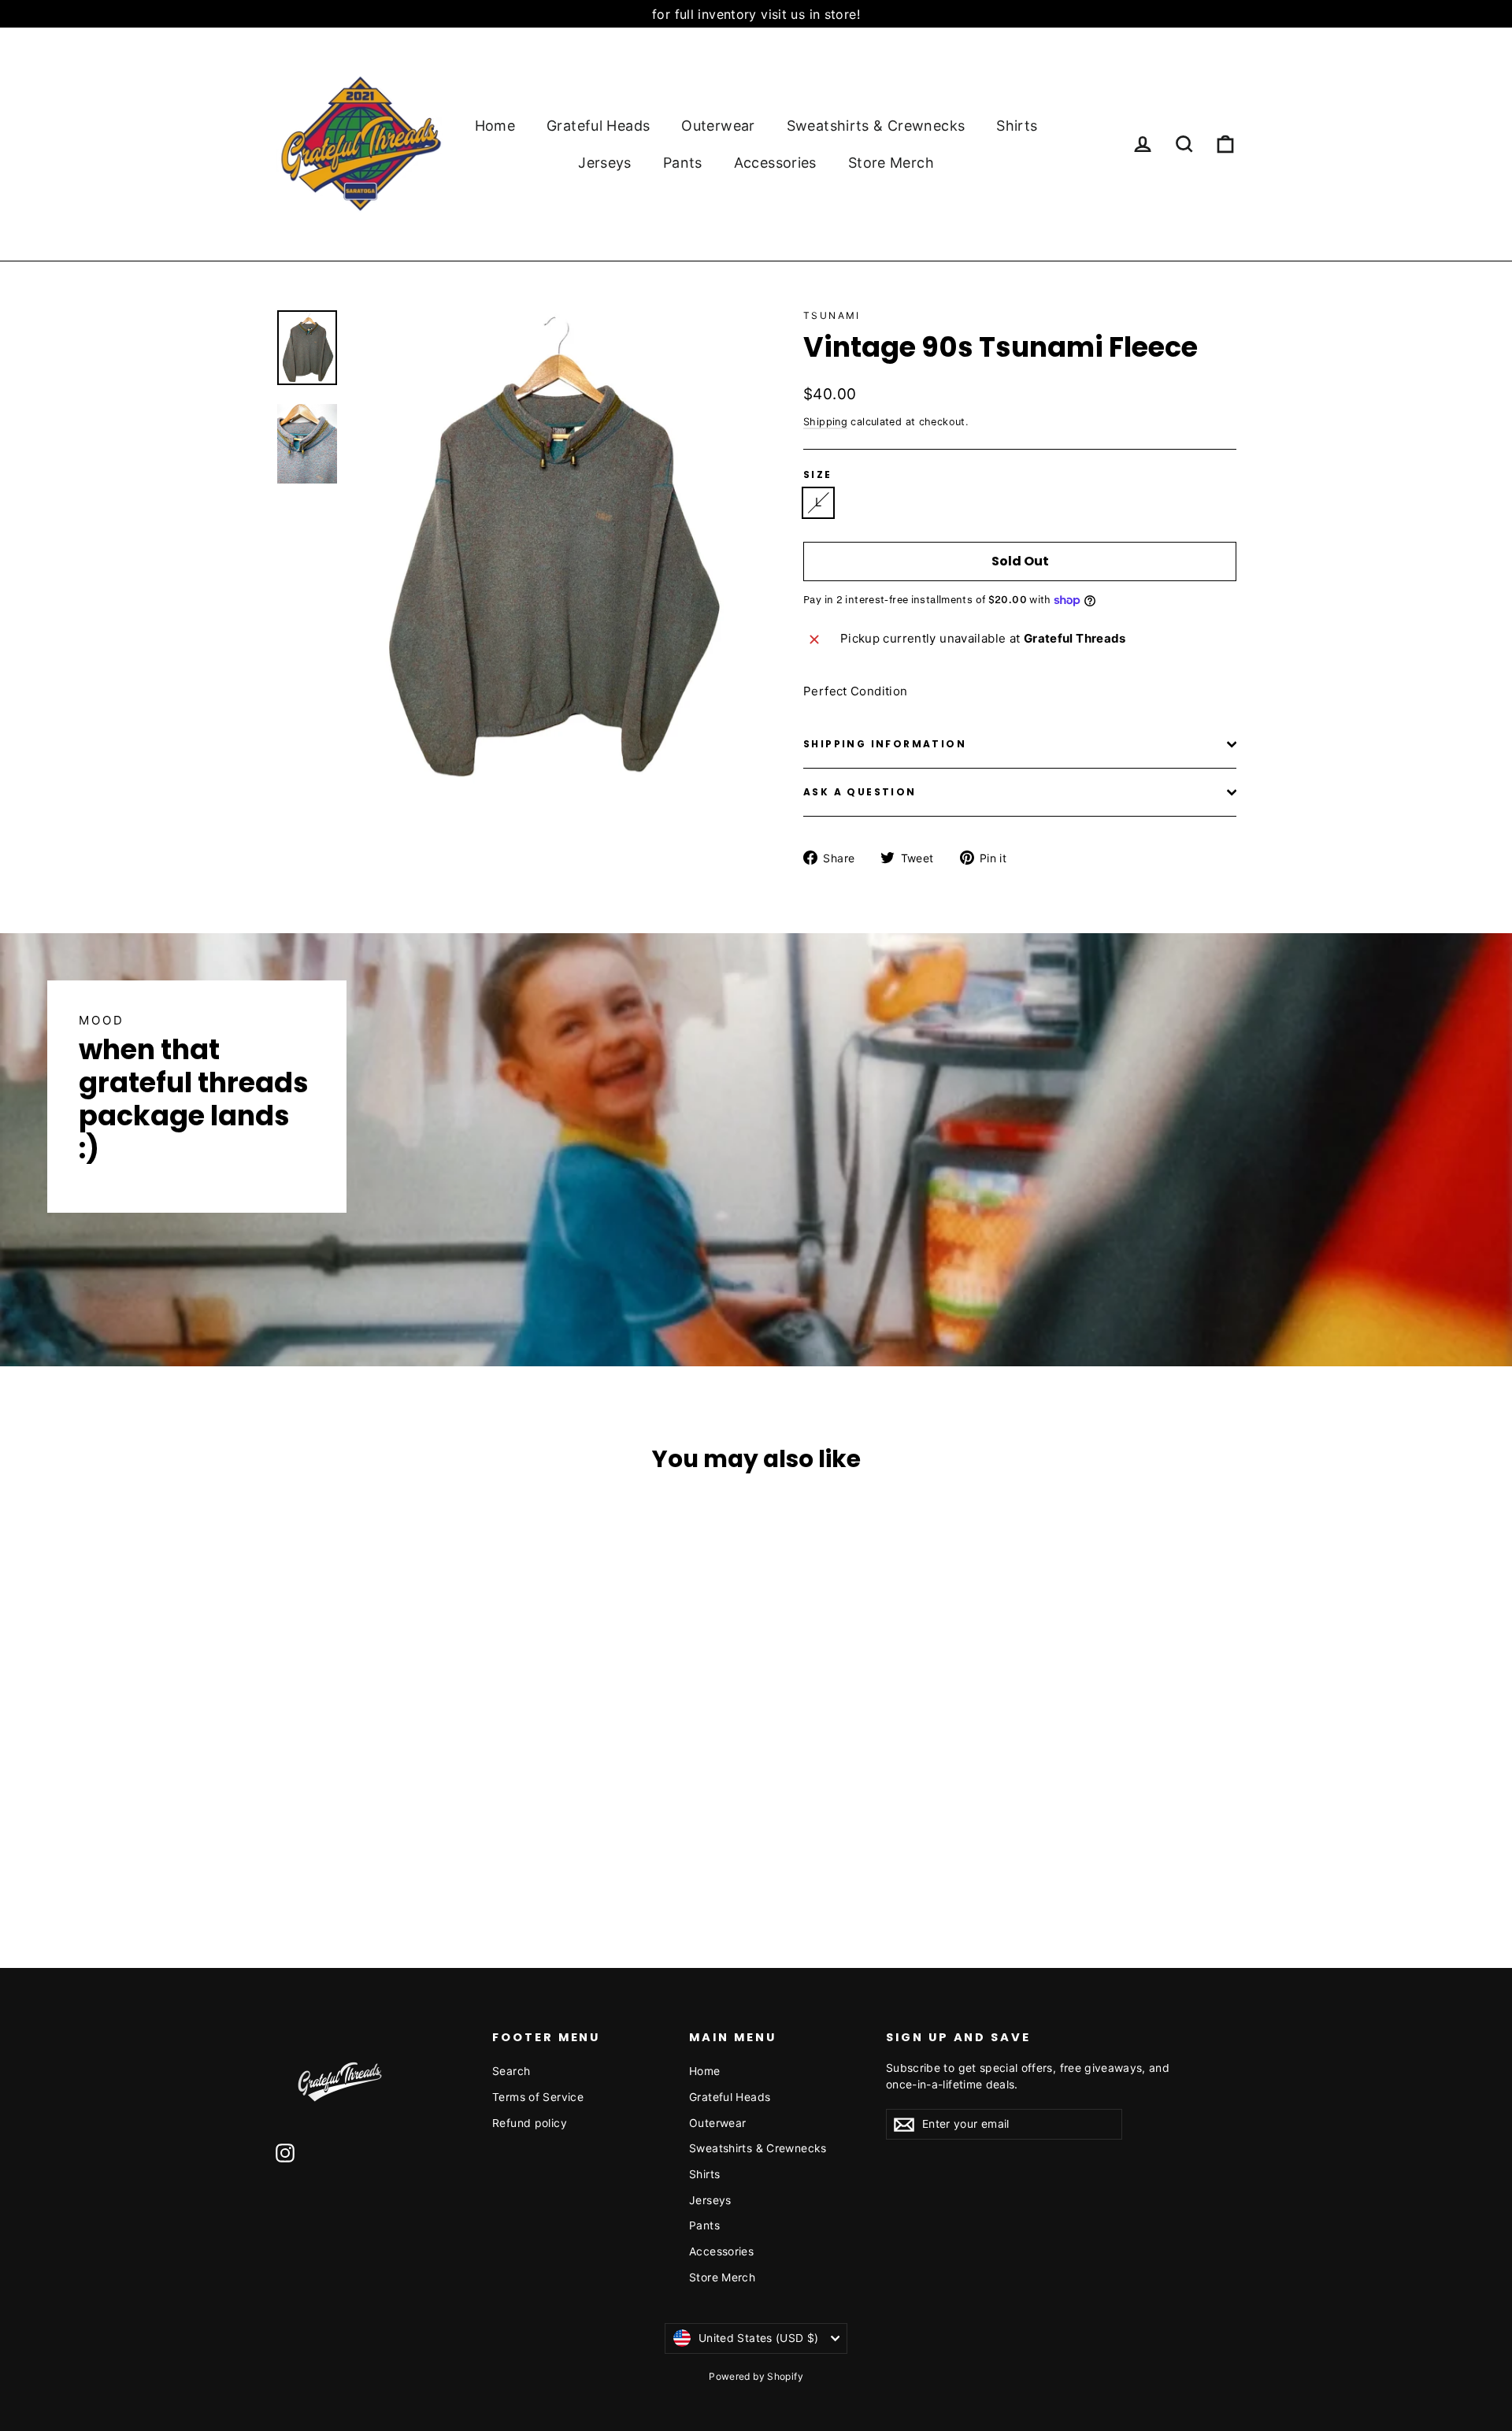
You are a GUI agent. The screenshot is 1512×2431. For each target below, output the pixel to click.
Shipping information (885, 744)
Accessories (775, 163)
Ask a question (860, 792)
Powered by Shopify (756, 2376)
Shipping (825, 422)
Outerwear (718, 126)
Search (511, 2071)
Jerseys (605, 163)
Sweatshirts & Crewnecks (876, 126)
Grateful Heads (598, 126)
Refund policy (530, 2123)
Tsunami (832, 315)
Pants (683, 163)
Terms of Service (538, 2097)
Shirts (1017, 126)
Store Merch (891, 163)
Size (818, 475)
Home (495, 126)
